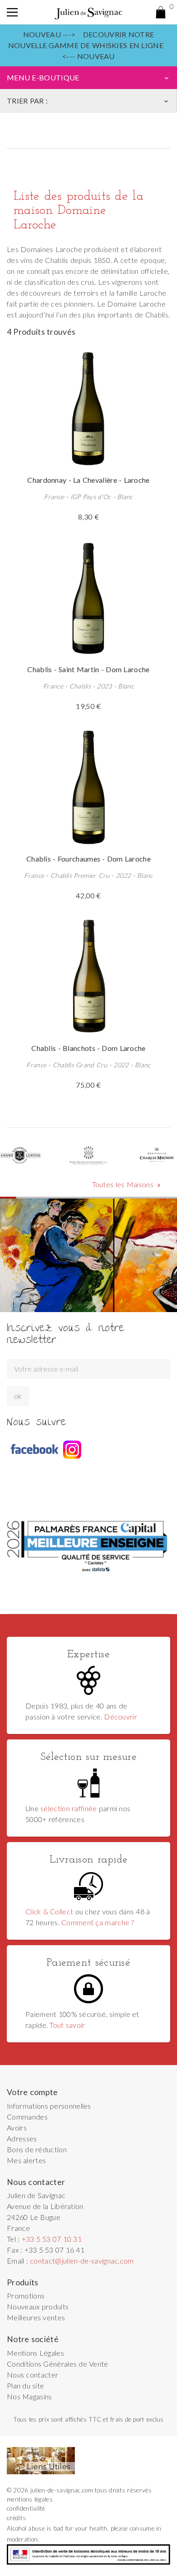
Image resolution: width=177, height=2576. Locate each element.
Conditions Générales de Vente (58, 2364)
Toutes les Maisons (127, 1184)
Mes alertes (26, 2160)
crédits (16, 2518)
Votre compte (32, 2092)
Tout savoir (67, 2025)
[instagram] (72, 1450)
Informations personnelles (49, 2106)
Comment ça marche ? (98, 1922)
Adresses (22, 2138)
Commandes (27, 2117)
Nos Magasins (29, 2396)
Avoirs (17, 2128)
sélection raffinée (69, 1808)
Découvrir (120, 1717)
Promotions (26, 2296)
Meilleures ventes (36, 2317)
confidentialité (26, 2508)
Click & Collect (49, 1911)
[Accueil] (88, 12)
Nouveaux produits (38, 2306)
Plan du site (25, 2385)
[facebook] (34, 1450)
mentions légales (30, 2499)
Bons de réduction (37, 2149)
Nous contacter (32, 2375)
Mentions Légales (35, 2353)
